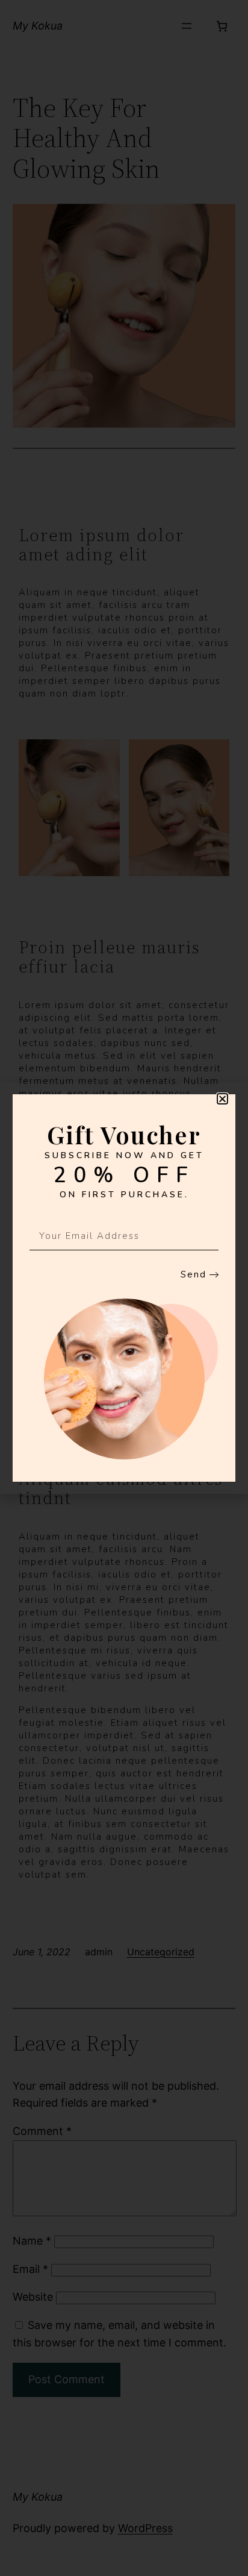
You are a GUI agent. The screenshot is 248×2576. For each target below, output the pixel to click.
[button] (222, 1099)
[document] (124, 1288)
